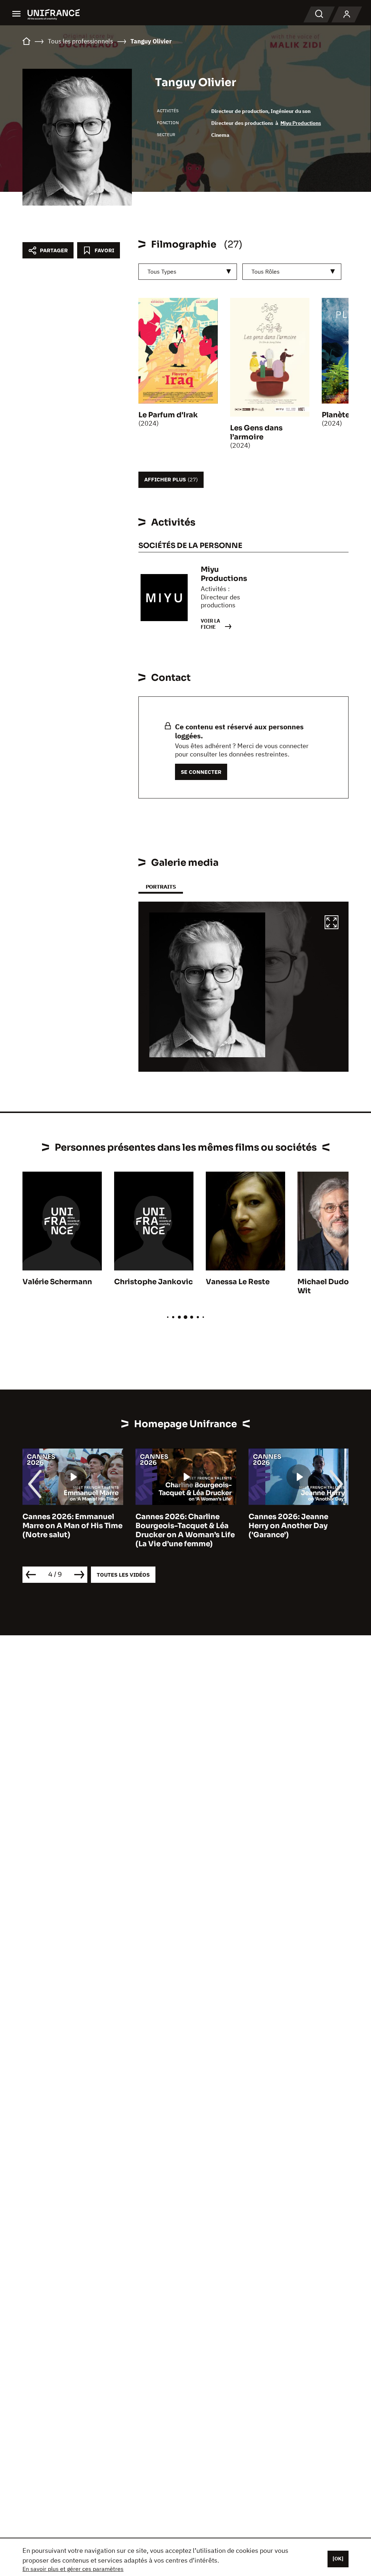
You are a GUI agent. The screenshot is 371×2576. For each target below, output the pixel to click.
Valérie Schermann (57, 1282)
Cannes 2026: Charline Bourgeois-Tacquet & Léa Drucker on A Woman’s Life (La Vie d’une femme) (72, 1530)
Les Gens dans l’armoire (256, 433)
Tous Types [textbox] (162, 271)
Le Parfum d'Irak (168, 415)
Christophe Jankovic (153, 1282)
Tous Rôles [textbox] (266, 271)
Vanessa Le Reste (238, 1282)
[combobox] (188, 272)
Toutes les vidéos (123, 1575)
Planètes (338, 415)
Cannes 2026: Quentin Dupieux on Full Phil (290, 1521)
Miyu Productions (301, 123)
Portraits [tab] (161, 887)
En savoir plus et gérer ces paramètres (73, 2569)
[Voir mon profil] (347, 14)
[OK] (338, 2559)
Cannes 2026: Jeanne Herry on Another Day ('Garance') (175, 1526)
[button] (332, 923)
